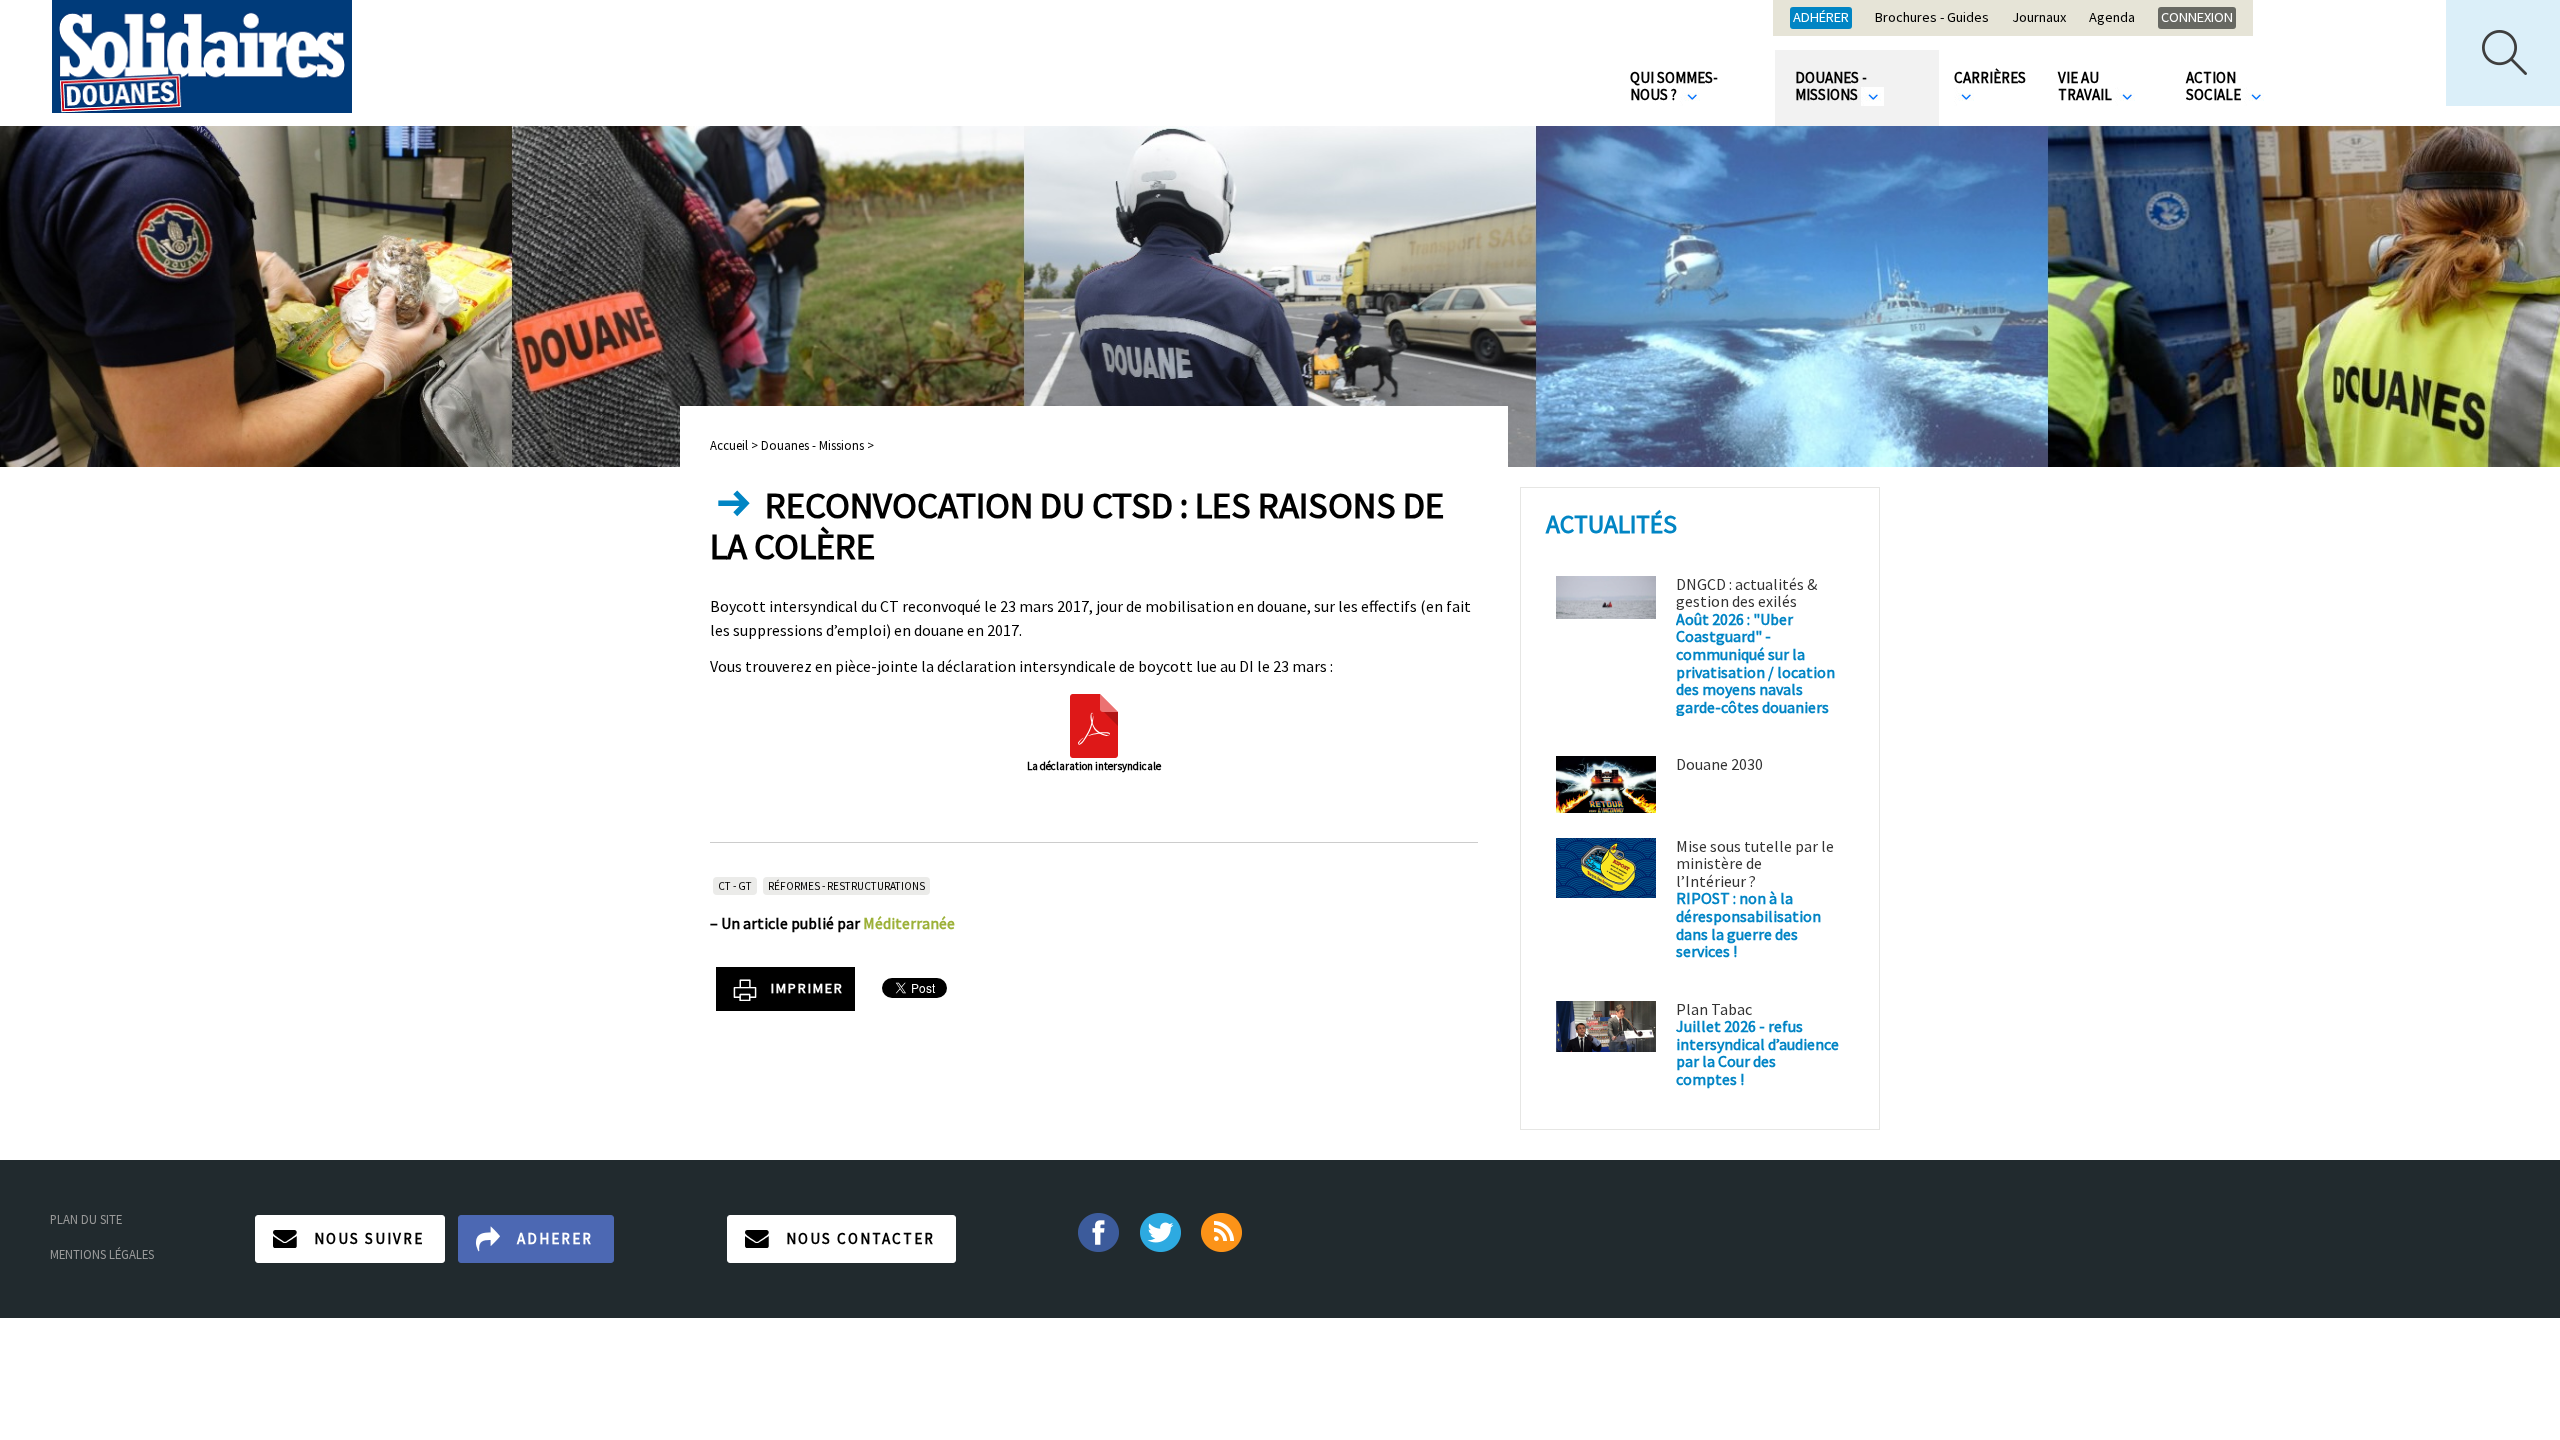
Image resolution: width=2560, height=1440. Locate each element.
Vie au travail (2086, 86)
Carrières (1990, 77)
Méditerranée (909, 923)
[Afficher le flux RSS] (1223, 1230)
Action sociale (2215, 86)
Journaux (2039, 18)
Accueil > (735, 445)
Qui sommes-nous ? (1674, 86)
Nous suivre (369, 1238)
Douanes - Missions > (817, 445)
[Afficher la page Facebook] (1097, 1230)
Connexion (2197, 17)
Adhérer (1821, 17)
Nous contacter (860, 1238)
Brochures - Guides (1932, 18)
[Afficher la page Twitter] (1160, 1230)
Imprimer (807, 988)
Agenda (2112, 18)
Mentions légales (102, 1254)
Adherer (555, 1238)
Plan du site (86, 1219)
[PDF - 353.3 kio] (1094, 724)
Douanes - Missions (1831, 86)
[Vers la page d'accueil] (202, 56)
